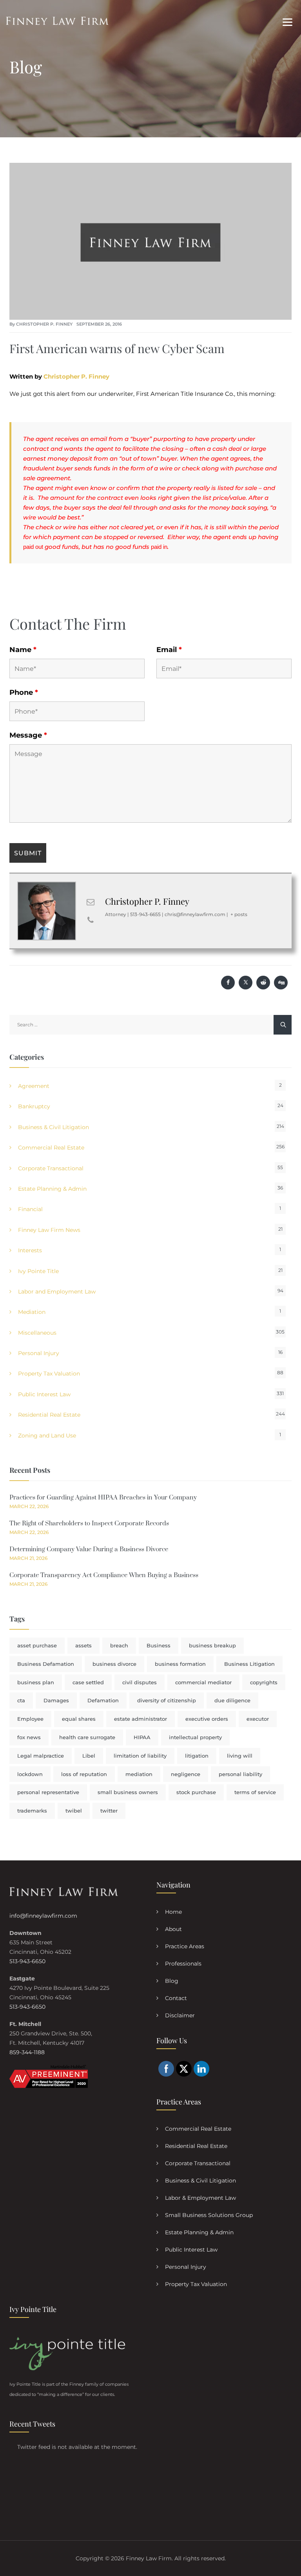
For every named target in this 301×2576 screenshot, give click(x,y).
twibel (74, 1811)
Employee (30, 1719)
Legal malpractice (41, 1756)
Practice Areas (185, 1946)
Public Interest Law (44, 1394)
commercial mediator (203, 1682)
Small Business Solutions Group (209, 2215)
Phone (24, 692)
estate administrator (141, 1719)
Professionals (183, 1964)
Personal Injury (39, 1353)
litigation (197, 1756)
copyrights (264, 1682)
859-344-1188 (27, 2052)
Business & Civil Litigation (53, 1127)
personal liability (240, 1774)
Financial (30, 1209)
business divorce (114, 1664)
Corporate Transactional (51, 1168)
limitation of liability (140, 1756)
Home (173, 1912)
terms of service (255, 1792)
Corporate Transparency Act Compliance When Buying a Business (104, 1575)
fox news (29, 1737)
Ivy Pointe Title (38, 1271)
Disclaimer (180, 2015)
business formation (180, 1664)
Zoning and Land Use (47, 1436)
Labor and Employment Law (57, 1292)
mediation (139, 1774)
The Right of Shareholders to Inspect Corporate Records (89, 1523)
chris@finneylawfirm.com (195, 914)
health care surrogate (87, 1737)
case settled (88, 1682)
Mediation (32, 1312)
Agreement (34, 1086)
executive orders (207, 1719)
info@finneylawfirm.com (43, 1916)
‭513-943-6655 (145, 914)
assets (83, 1645)
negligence (186, 1774)
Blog (172, 1981)
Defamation (103, 1700)
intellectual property (195, 1737)
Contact (176, 1998)
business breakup (212, 1645)
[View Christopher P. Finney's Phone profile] (91, 920)
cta (21, 1700)
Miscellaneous (37, 1333)
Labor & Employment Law (200, 2198)
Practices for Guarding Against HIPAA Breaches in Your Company (103, 1498)
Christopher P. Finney (44, 324)
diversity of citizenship (167, 1700)
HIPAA (142, 1737)
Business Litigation (249, 1664)
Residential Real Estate (49, 1415)
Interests (30, 1250)
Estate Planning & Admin (52, 1189)
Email (169, 650)
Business (159, 1645)
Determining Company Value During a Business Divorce (89, 1549)
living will (240, 1756)
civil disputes (140, 1682)
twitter (109, 1811)
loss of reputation (84, 1774)
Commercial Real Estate (51, 1148)
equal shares (79, 1719)
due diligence (232, 1700)
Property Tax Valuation (49, 1374)
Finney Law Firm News (49, 1230)
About (173, 1929)
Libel (89, 1756)
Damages (56, 1700)
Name (23, 650)
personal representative (48, 1792)
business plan (36, 1682)
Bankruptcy (34, 1106)
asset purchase (37, 1645)
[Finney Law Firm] (57, 21)
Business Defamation (46, 1664)
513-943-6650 (27, 1961)
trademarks (32, 1811)
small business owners (128, 1792)
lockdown (30, 1774)
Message (28, 735)
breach (119, 1645)
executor (258, 1719)
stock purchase (196, 1792)
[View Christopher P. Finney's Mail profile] (91, 902)
